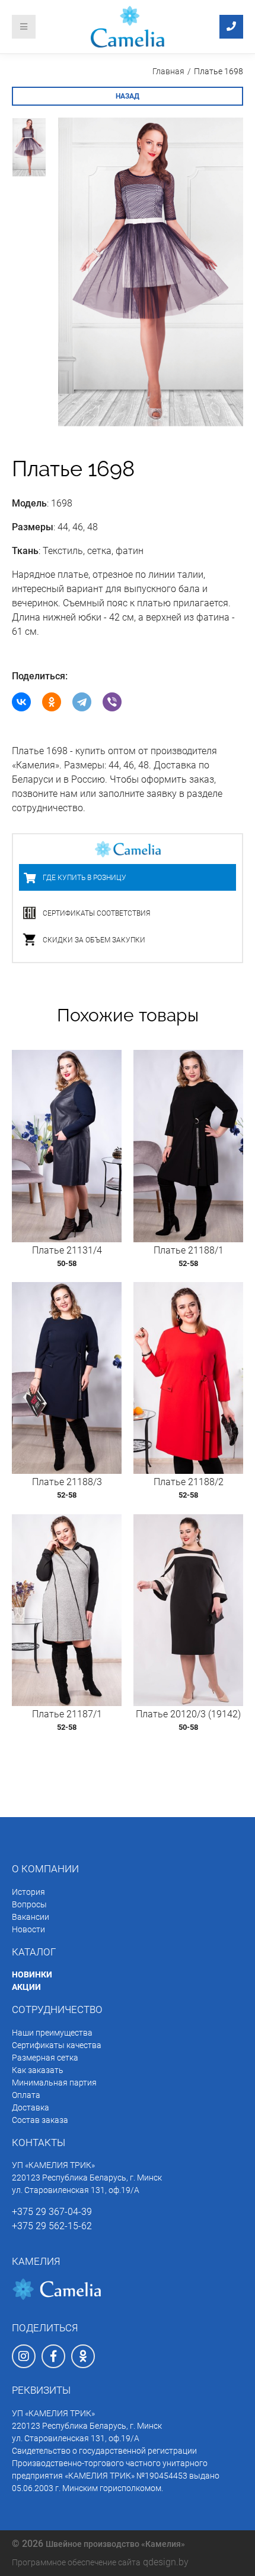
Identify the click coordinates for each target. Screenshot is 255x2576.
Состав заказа (40, 2120)
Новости (28, 1929)
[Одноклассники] (52, 702)
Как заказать (38, 2070)
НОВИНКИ (32, 1974)
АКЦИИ (26, 1987)
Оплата (26, 2095)
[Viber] (112, 702)
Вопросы (29, 1904)
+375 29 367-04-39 (52, 2212)
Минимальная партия (54, 2083)
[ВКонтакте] (21, 702)
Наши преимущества (52, 2033)
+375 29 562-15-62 (52, 2226)
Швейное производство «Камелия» (115, 2544)
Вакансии (31, 1917)
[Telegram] (82, 702)
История (28, 1892)
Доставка (31, 2107)
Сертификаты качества (57, 2045)
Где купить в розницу (85, 878)
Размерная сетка (45, 2058)
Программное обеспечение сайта (76, 2562)
